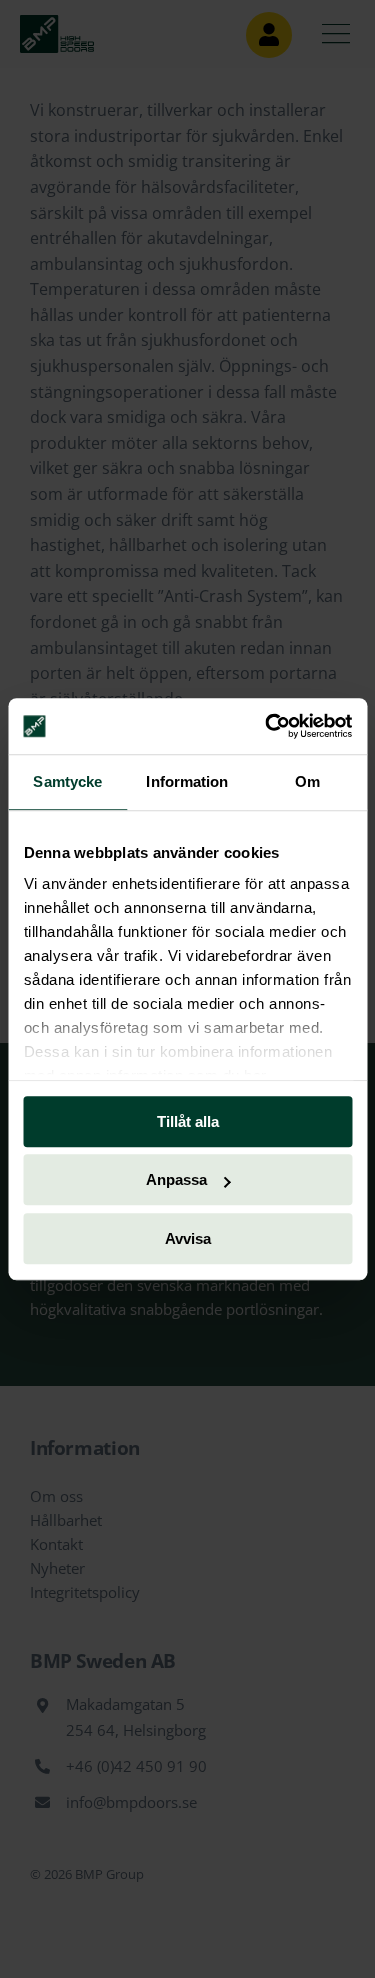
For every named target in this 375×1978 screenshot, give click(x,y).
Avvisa (188, 1238)
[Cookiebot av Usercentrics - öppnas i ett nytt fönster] (267, 726)
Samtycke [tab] (67, 781)
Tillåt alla (188, 1121)
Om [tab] (307, 781)
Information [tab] (187, 781)
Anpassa (176, 1179)
